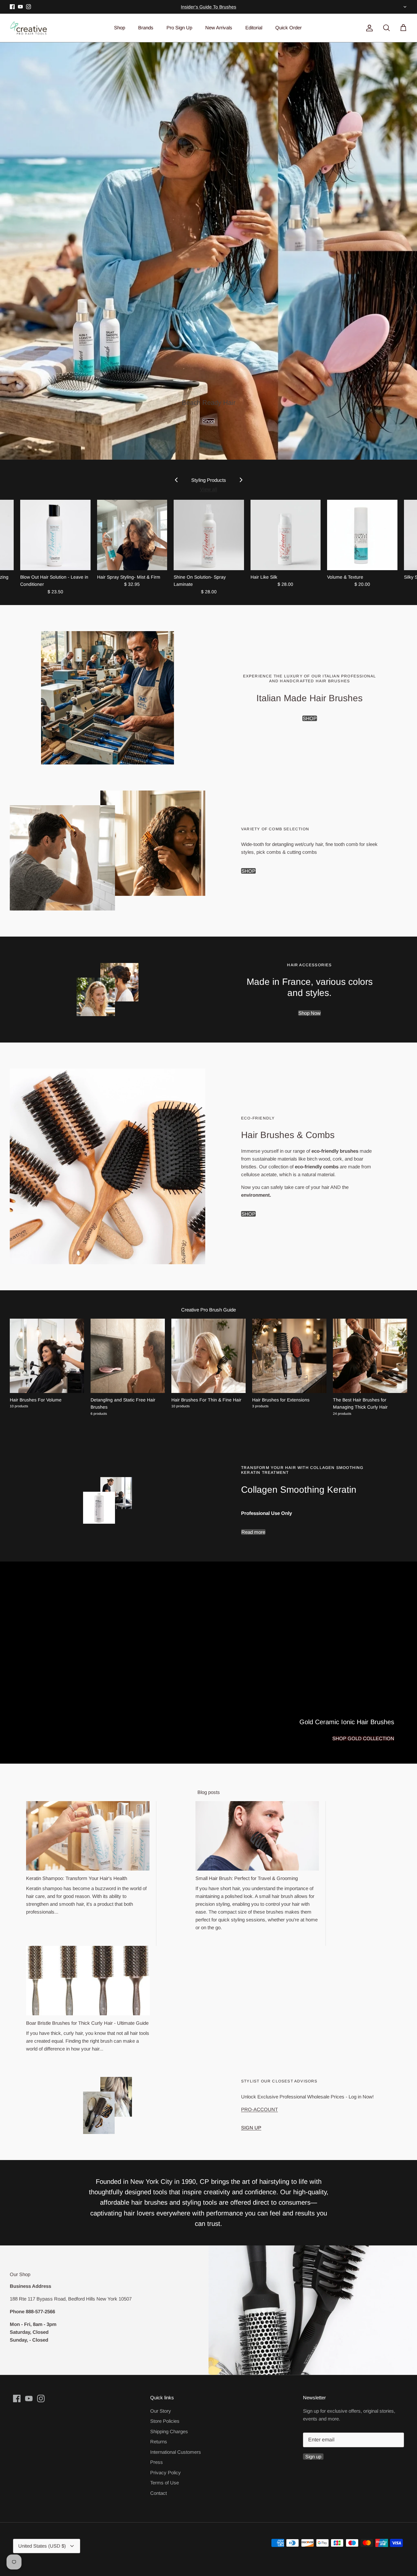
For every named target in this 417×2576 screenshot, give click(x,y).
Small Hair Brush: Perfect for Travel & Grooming (247, 1878)
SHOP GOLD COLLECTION (363, 1738)
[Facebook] (12, 7)
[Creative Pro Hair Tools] (29, 28)
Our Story (161, 2411)
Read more (253, 1532)
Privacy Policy (165, 2472)
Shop (120, 28)
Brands (146, 28)
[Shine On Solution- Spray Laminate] (209, 535)
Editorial (254, 28)
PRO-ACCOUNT (259, 2109)
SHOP (310, 718)
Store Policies (165, 2421)
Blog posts (209, 1792)
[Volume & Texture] (362, 535)
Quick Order (288, 28)
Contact (158, 2493)
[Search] (385, 28)
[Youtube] (20, 7)
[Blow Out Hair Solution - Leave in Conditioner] (55, 535)
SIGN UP (251, 2128)
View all (209, 489)
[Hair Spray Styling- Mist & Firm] (132, 535)
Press (157, 2462)
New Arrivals (219, 28)
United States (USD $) (404, 7)
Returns (159, 2442)
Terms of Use (165, 2483)
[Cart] (402, 28)
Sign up (313, 2457)
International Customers (176, 2452)
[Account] (368, 28)
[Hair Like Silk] (286, 535)
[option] (208, 251)
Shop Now (309, 1013)
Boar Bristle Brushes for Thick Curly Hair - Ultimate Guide (87, 2023)
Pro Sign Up (179, 28)
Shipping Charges (169, 2431)
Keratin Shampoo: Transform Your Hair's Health (77, 1878)
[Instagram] (29, 7)
